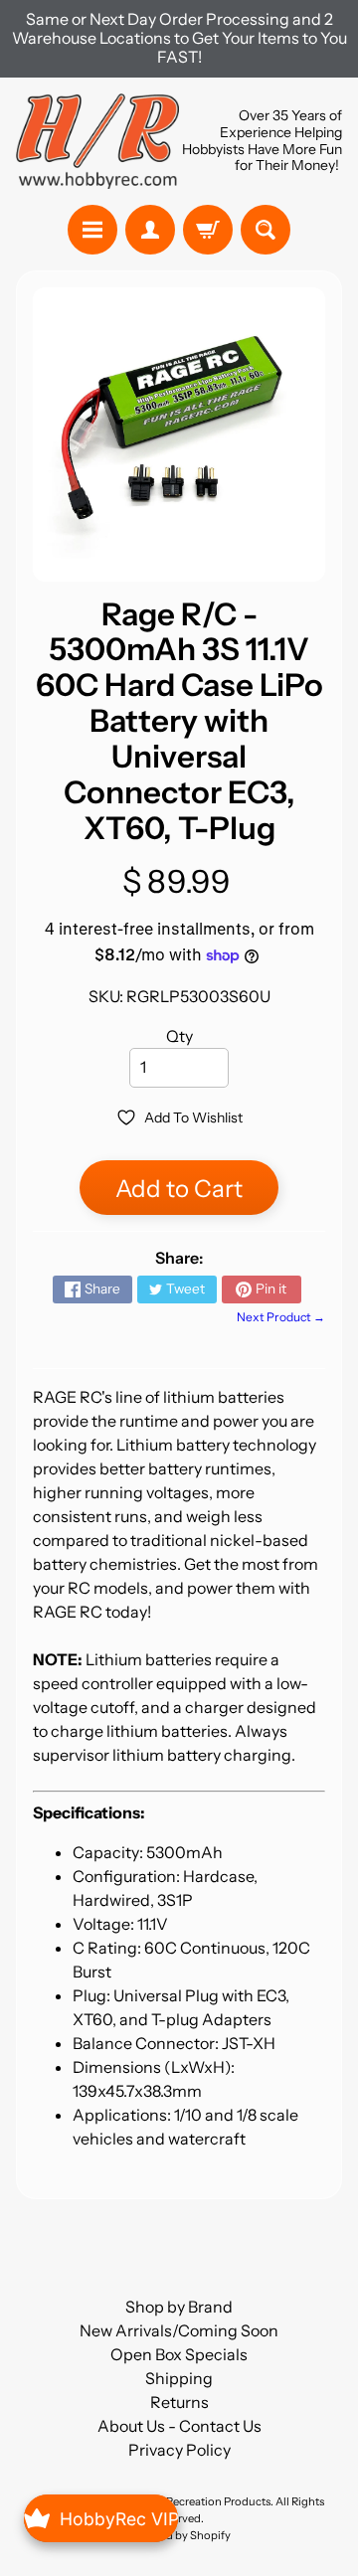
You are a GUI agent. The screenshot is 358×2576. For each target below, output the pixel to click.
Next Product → (281, 1317)
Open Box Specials (179, 2354)
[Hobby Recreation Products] (97, 141)
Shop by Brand (179, 2307)
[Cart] (208, 230)
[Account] (150, 230)
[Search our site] (266, 230)
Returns (179, 2402)
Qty (179, 1036)
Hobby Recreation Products (200, 2501)
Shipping (179, 2378)
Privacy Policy (179, 2450)
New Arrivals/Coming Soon (179, 2330)
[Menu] (92, 230)
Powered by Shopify (179, 2535)
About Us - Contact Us (179, 2426)
